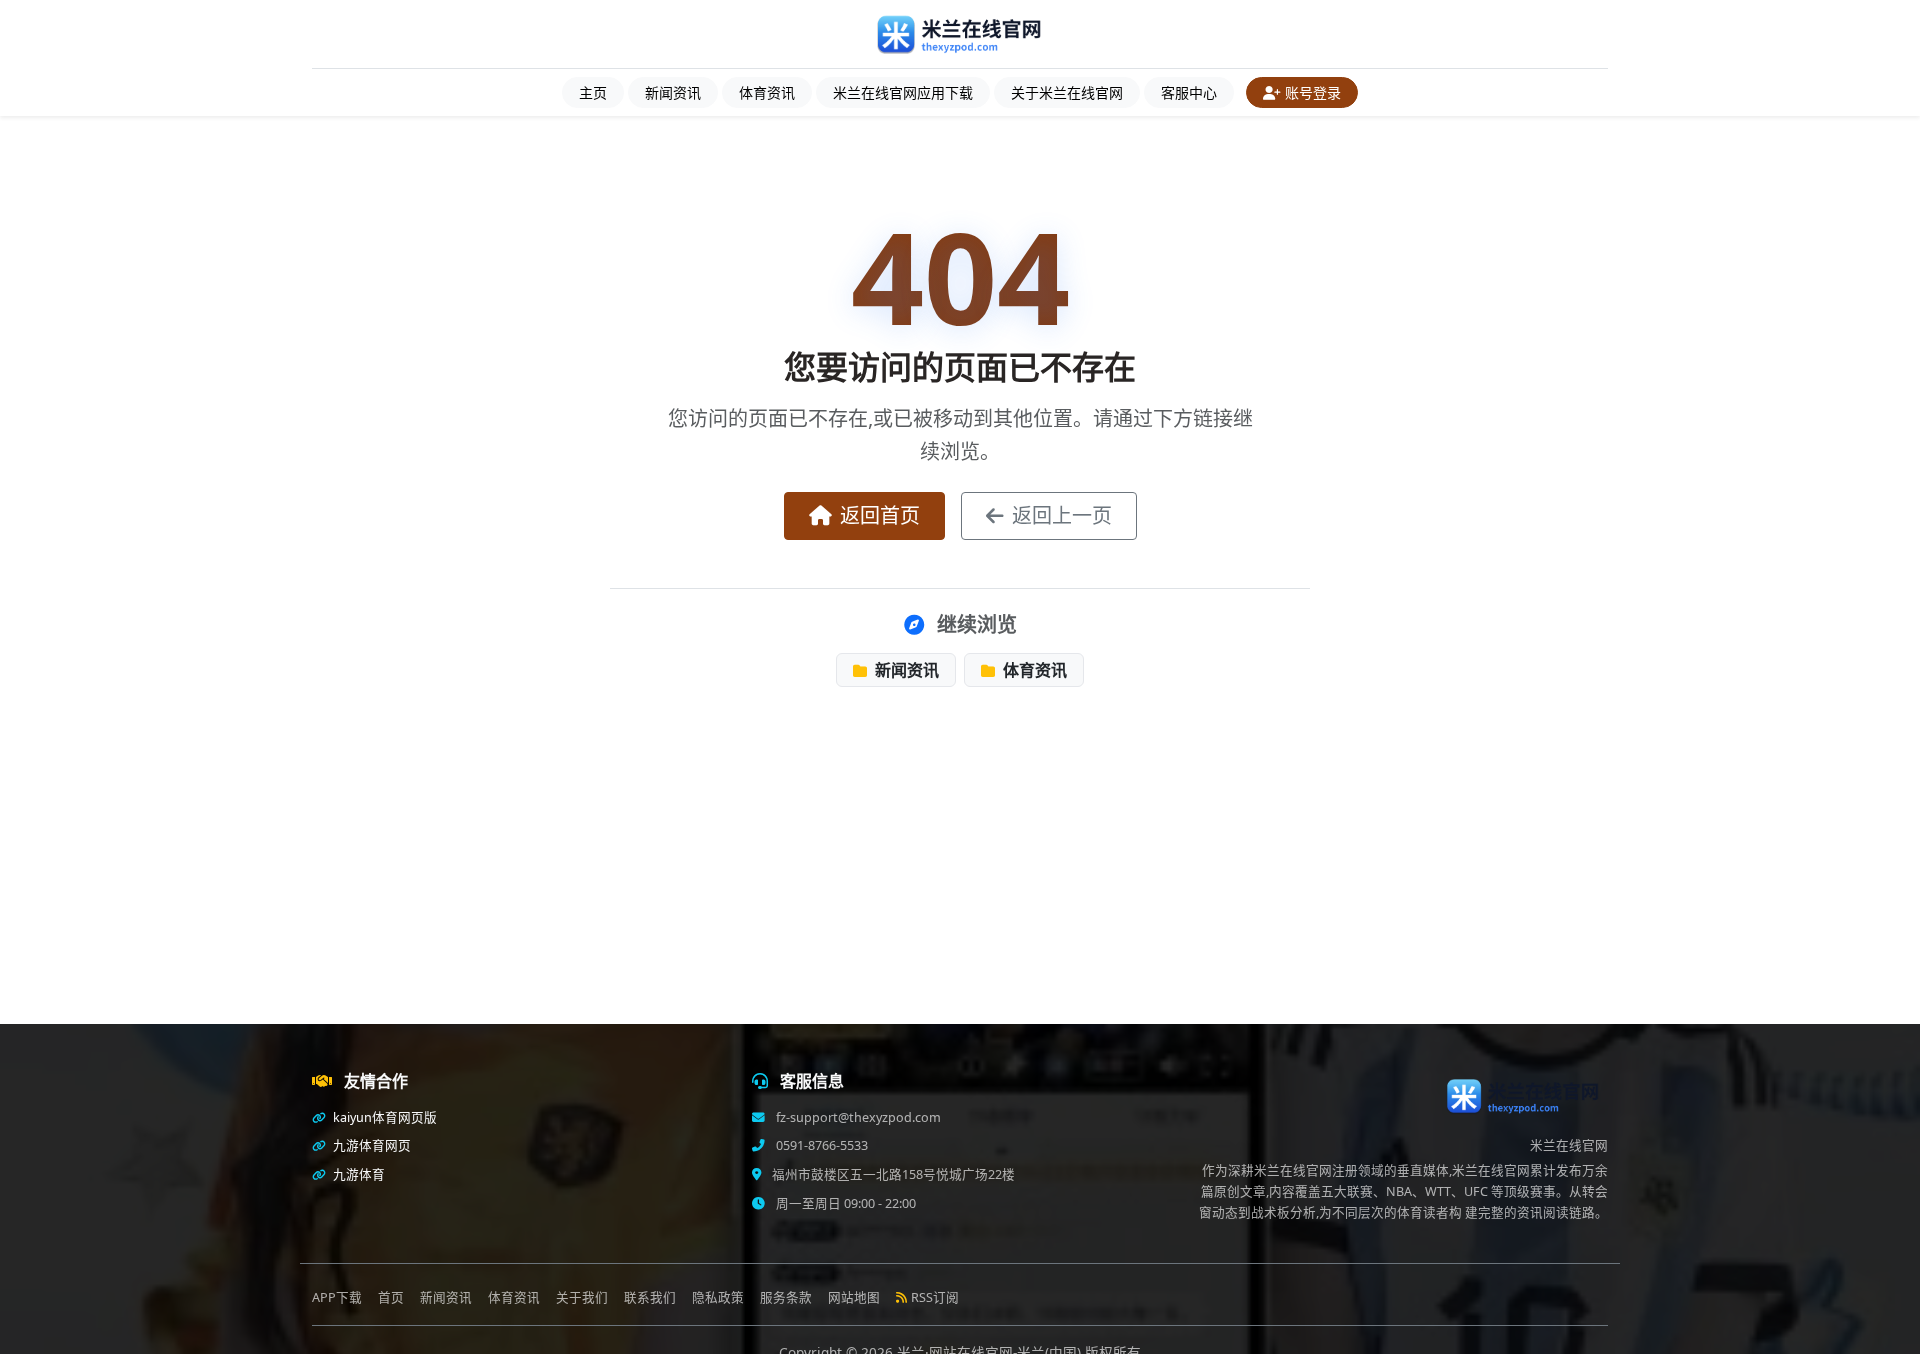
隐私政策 (718, 1297)
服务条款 (786, 1297)
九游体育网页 (370, 1145)
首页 (391, 1297)
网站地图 (854, 1297)
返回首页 (880, 515)
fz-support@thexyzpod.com (857, 1117)
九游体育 (357, 1174)
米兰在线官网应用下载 (903, 92)
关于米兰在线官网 (1067, 92)
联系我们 (650, 1297)
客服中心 (1189, 92)
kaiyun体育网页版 (383, 1117)
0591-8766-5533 (820, 1145)
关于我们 (582, 1297)
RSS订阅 (935, 1297)
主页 (593, 92)
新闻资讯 (673, 92)
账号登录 (1313, 92)
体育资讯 (767, 92)
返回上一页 (1062, 515)
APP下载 (337, 1297)
